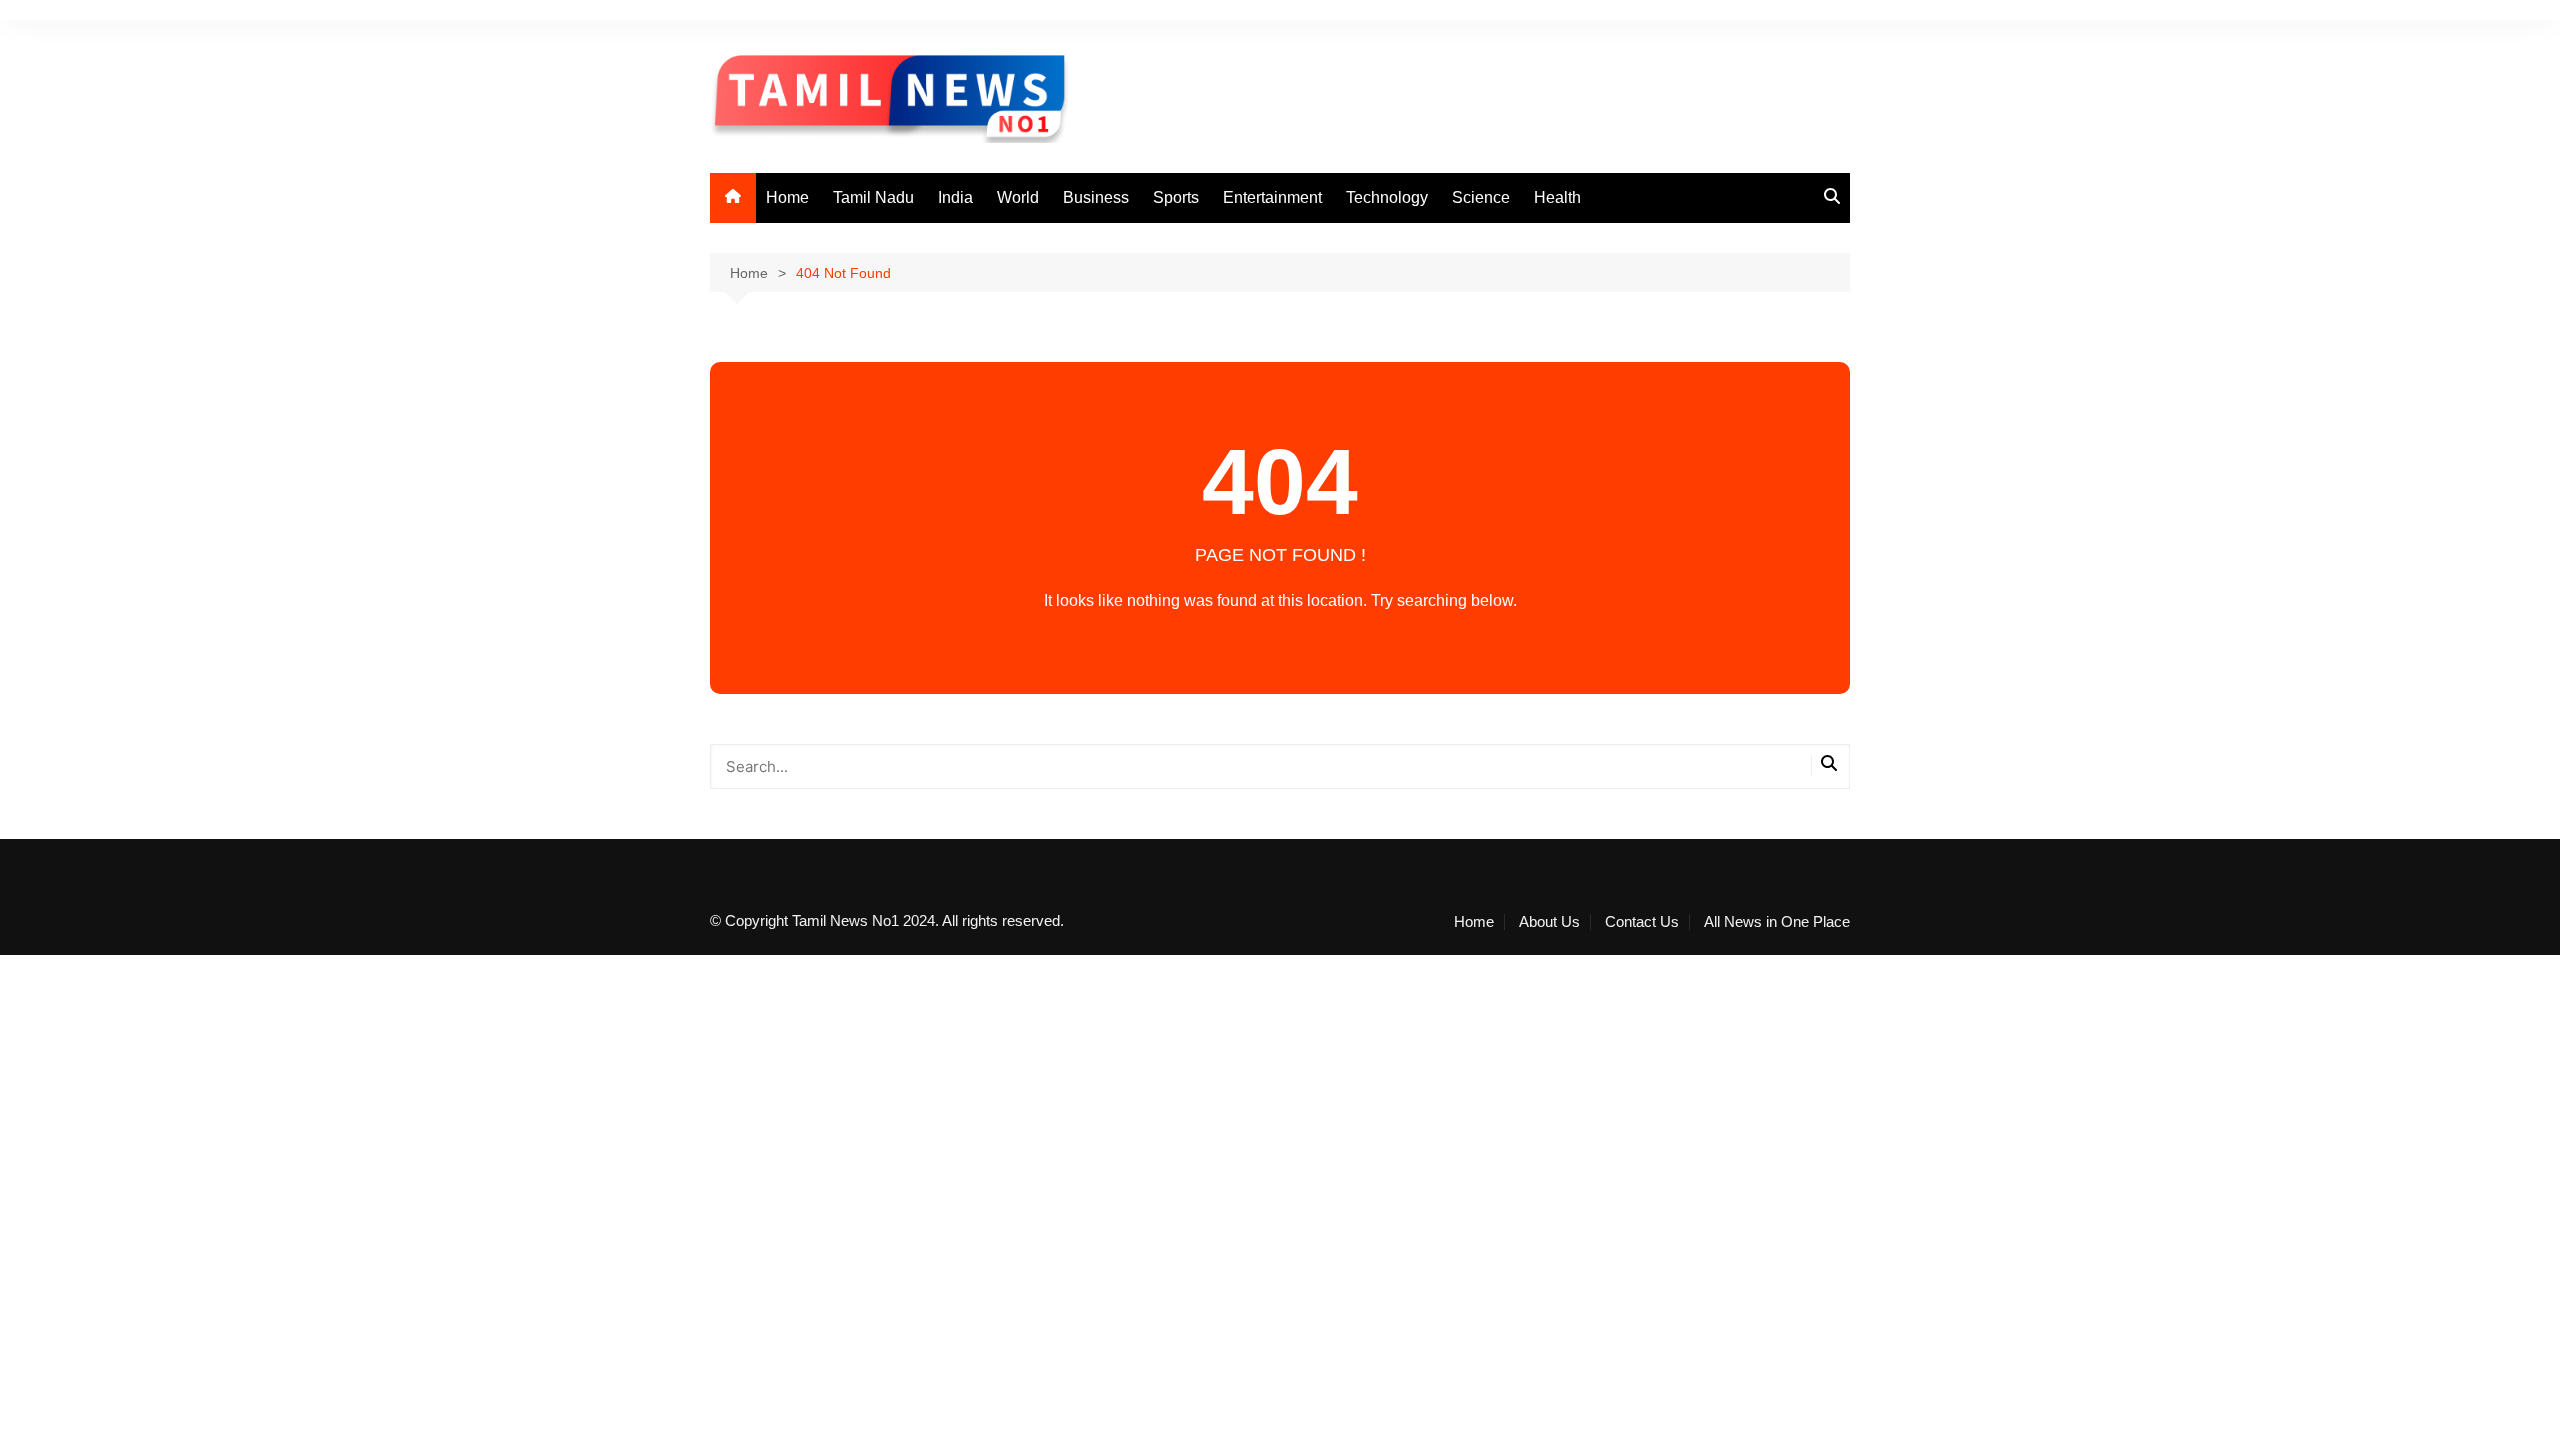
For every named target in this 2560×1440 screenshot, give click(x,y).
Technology (1387, 197)
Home (787, 197)
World (1018, 197)
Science (1481, 197)
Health (1557, 197)
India (955, 197)
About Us (1549, 922)
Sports (1176, 197)
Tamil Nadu (873, 197)
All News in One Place (1777, 922)
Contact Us (1642, 922)
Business (1096, 197)
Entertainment (1272, 197)
